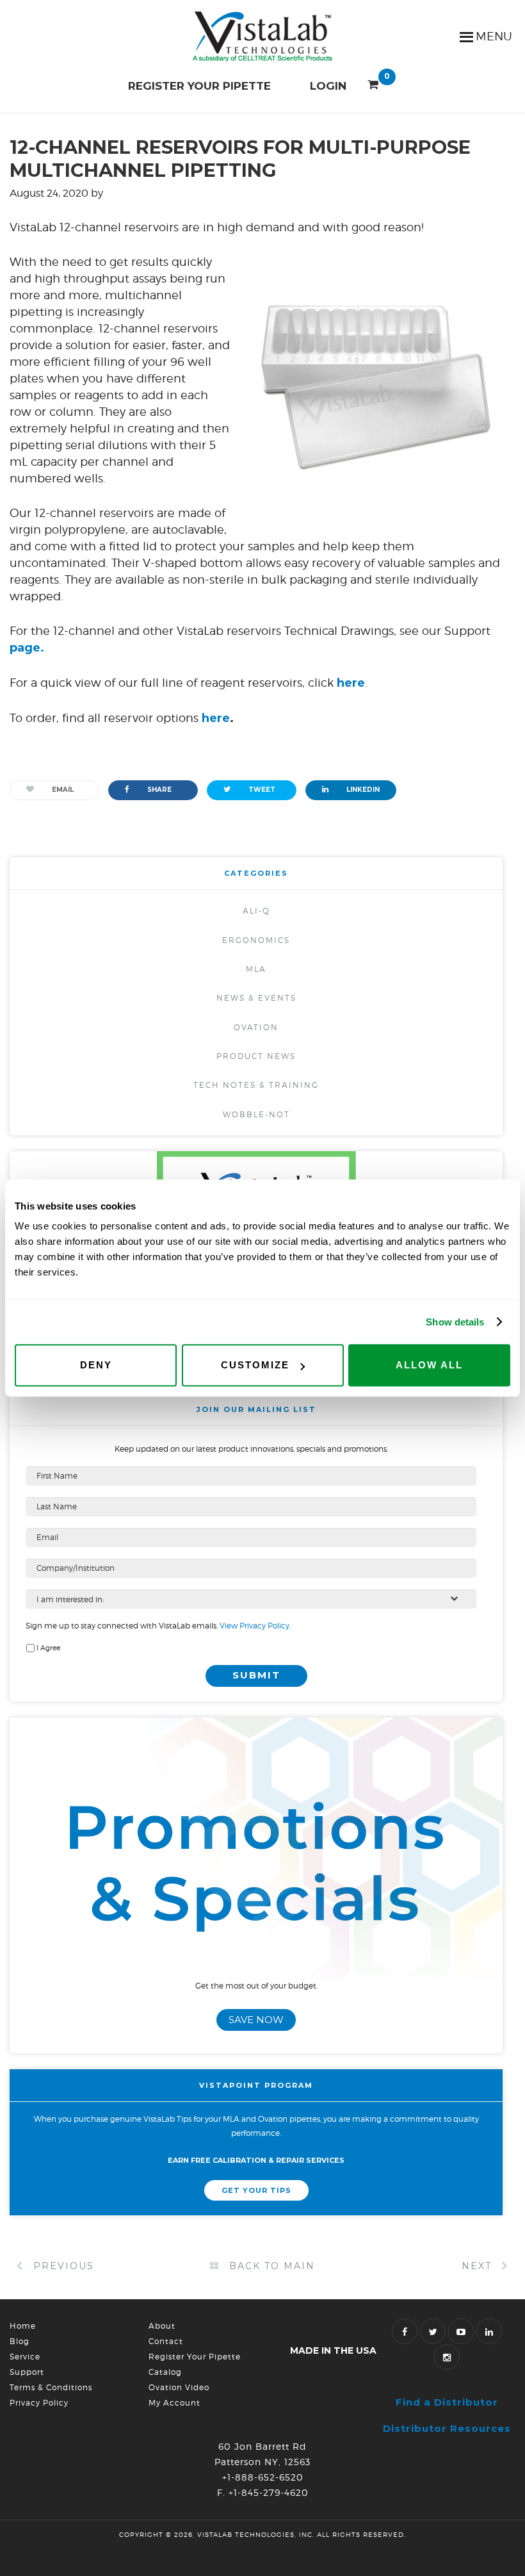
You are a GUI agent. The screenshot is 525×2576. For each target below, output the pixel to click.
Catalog (165, 2372)
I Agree (48, 1648)
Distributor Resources (447, 2428)
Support (27, 2372)
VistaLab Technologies (262, 37)
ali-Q (256, 911)
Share (158, 790)
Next (479, 2266)
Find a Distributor (447, 2402)
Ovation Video (179, 2387)
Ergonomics (256, 940)
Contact (166, 2341)
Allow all (429, 1365)
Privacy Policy (39, 2403)
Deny (96, 1365)
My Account (174, 2403)
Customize (255, 1365)
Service (25, 2357)
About (162, 2326)
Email (62, 790)
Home (23, 2326)
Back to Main (270, 2266)
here (216, 718)
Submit (256, 1675)
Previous (62, 2266)
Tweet (261, 790)
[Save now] (256, 1974)
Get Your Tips (256, 2190)
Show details (455, 1322)
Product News (256, 1056)
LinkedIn (362, 790)
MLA (256, 969)
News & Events (256, 998)
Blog (20, 2341)
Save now (256, 2020)
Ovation (256, 1027)
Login (328, 86)
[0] (373, 82)
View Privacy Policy (254, 1626)
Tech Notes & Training (256, 1085)
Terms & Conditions (51, 2387)
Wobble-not (256, 1114)
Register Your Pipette (199, 86)
